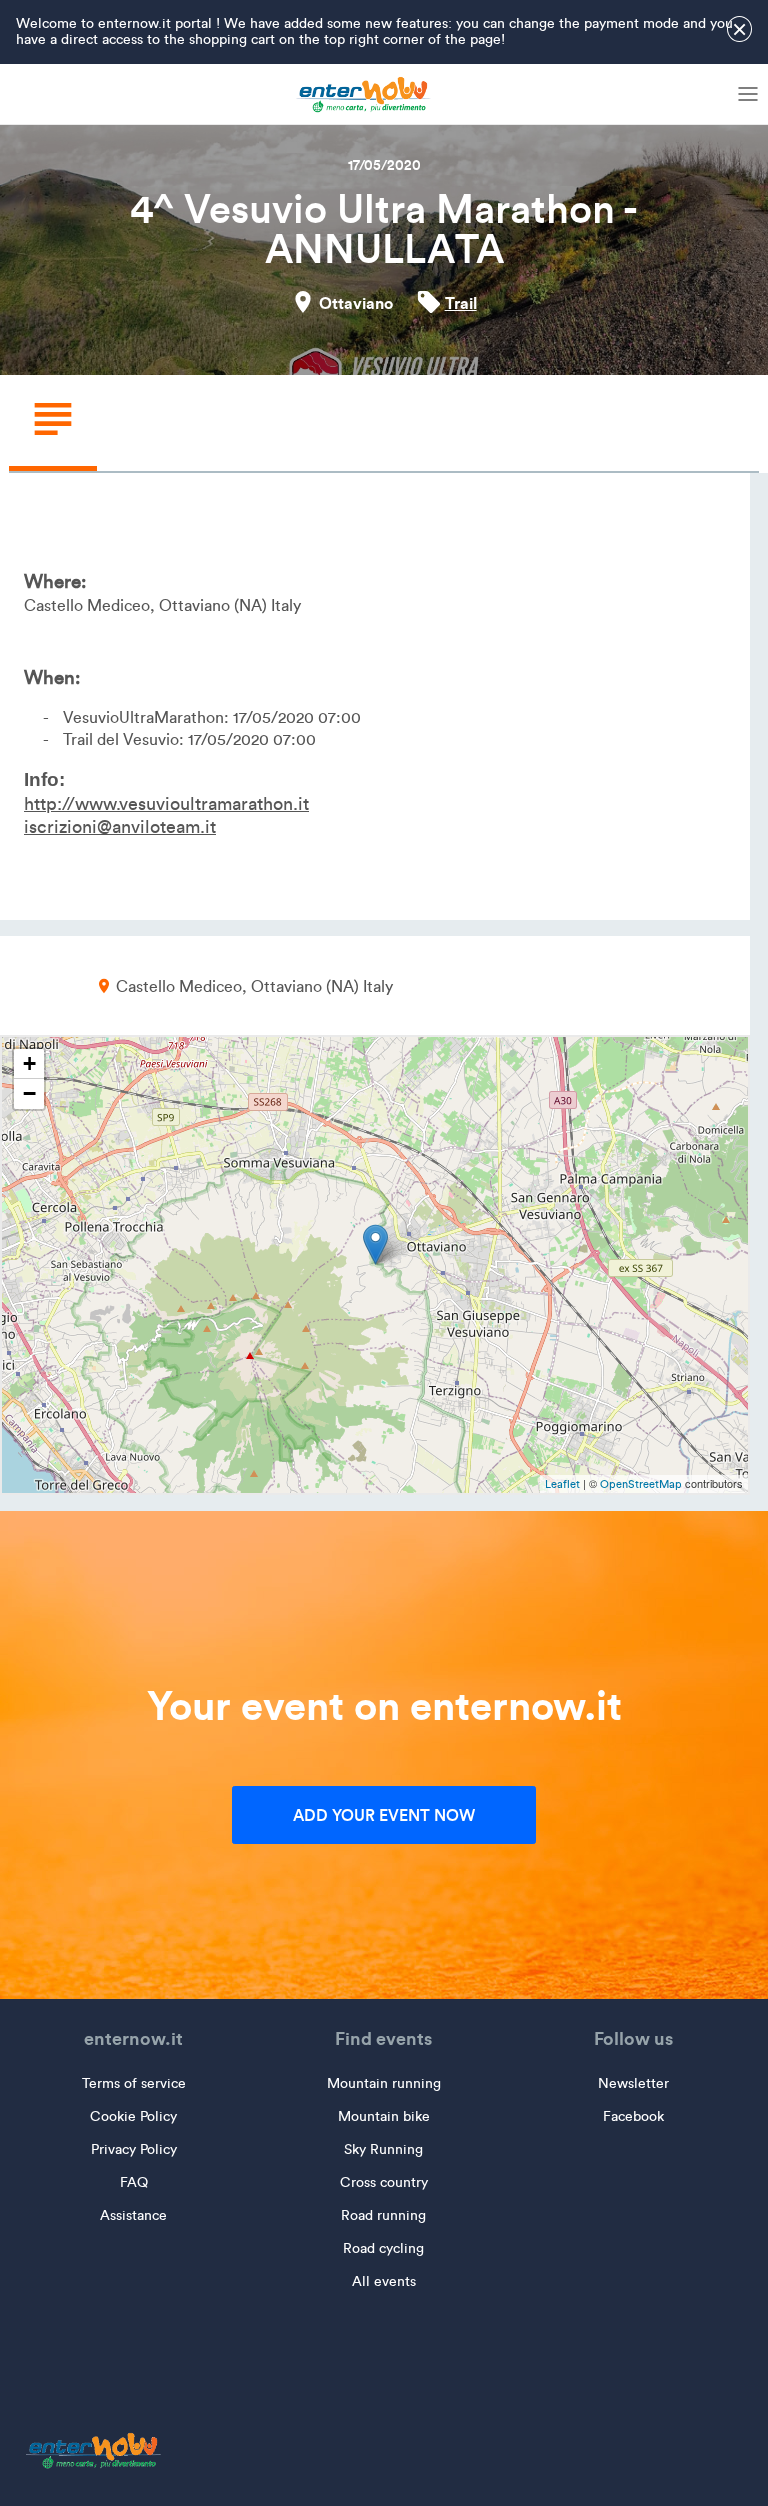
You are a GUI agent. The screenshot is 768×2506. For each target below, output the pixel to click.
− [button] (29, 1093)
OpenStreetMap (641, 1484)
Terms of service (134, 2083)
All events (384, 2281)
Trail (461, 303)
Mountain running (384, 2083)
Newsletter (633, 2083)
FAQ (134, 2182)
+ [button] (29, 1063)
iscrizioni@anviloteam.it (120, 827)
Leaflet (562, 1484)
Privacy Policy (134, 2149)
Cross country (384, 2182)
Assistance (133, 2215)
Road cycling (383, 2248)
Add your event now (384, 1815)
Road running (383, 2215)
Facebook (633, 2116)
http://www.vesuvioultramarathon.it (166, 804)
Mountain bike (384, 2116)
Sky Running (383, 2149)
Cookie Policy (133, 2116)
